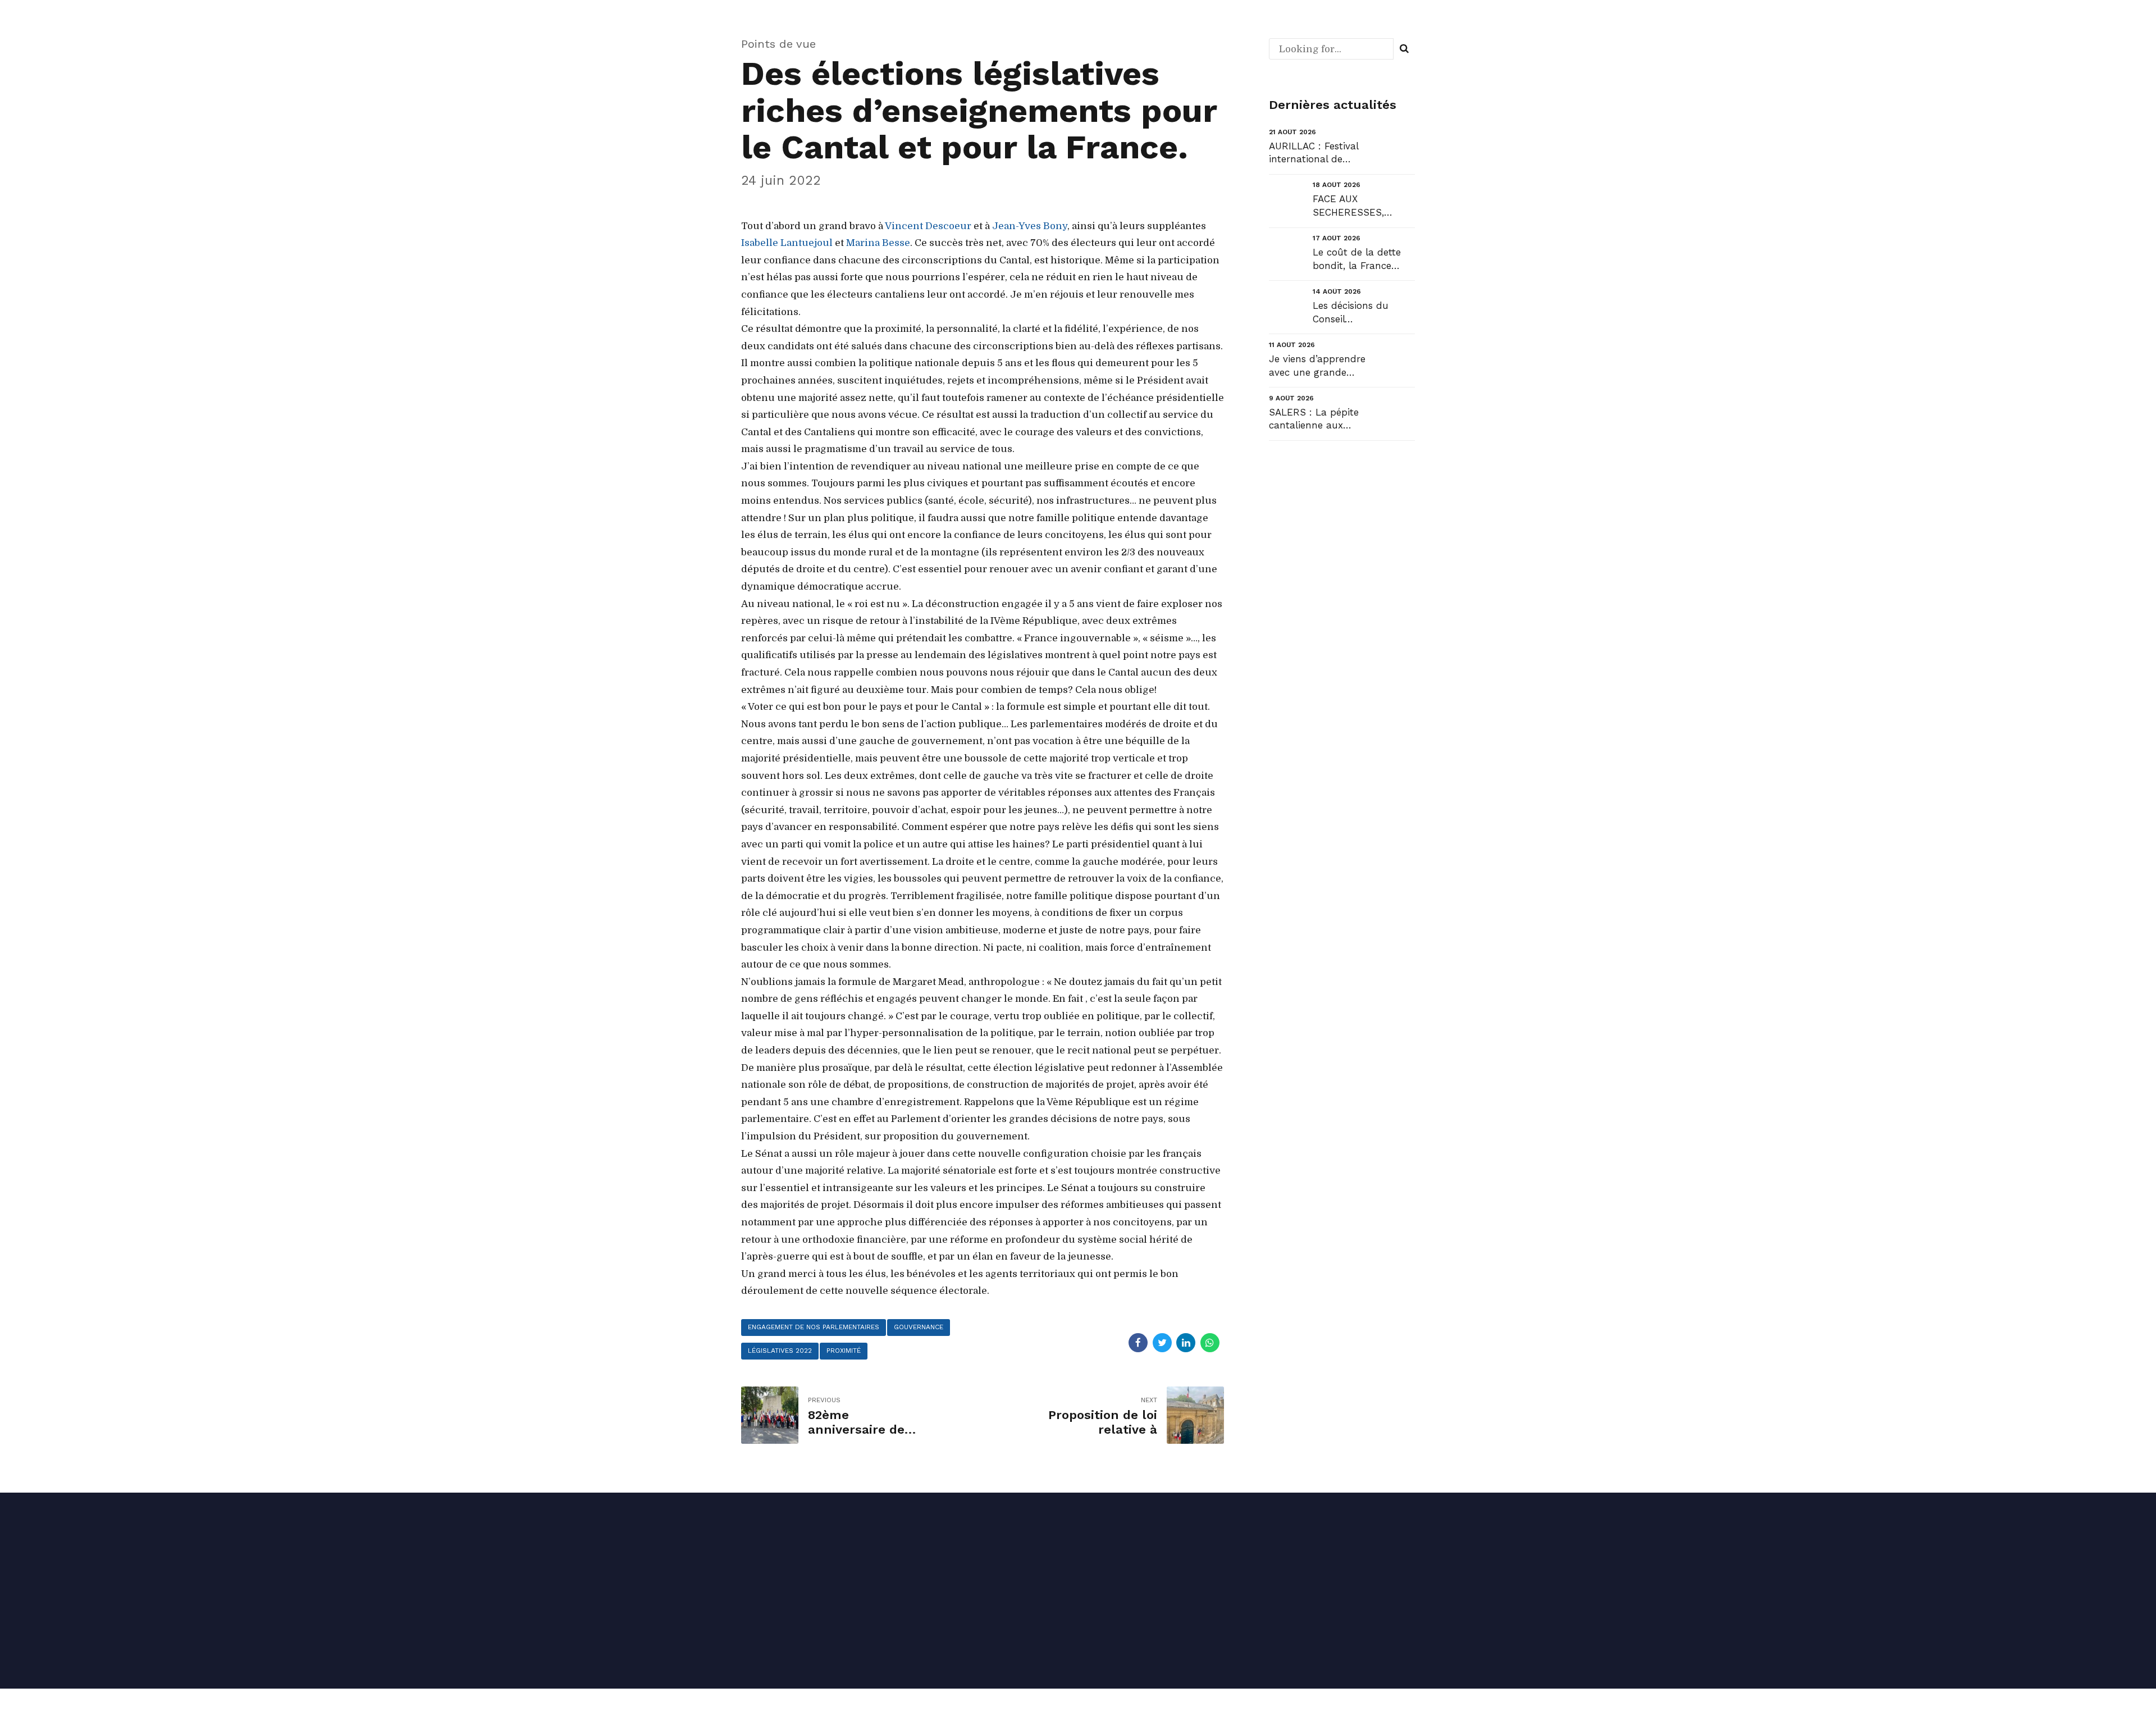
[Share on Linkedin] (1186, 1343)
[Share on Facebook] (1138, 1343)
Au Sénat (1282, 1600)
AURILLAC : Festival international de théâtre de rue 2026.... (1319, 154)
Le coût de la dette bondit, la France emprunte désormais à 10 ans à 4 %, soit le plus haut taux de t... (1364, 260)
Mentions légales (817, 1625)
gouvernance (919, 1327)
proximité (844, 1351)
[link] (928, 226)
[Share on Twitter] (1162, 1343)
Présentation (1116, 1600)
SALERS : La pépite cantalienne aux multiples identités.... (1316, 420)
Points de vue (778, 44)
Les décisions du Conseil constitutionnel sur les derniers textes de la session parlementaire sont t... (1362, 313)
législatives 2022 (780, 1351)
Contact (1105, 1634)
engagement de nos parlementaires (814, 1327)
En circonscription (1301, 1567)
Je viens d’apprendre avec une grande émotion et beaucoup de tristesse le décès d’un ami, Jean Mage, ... (1319, 366)
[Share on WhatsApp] (1210, 1343)
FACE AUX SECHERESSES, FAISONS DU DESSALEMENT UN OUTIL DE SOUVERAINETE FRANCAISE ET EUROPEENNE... (1357, 206)
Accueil (1104, 1567)
